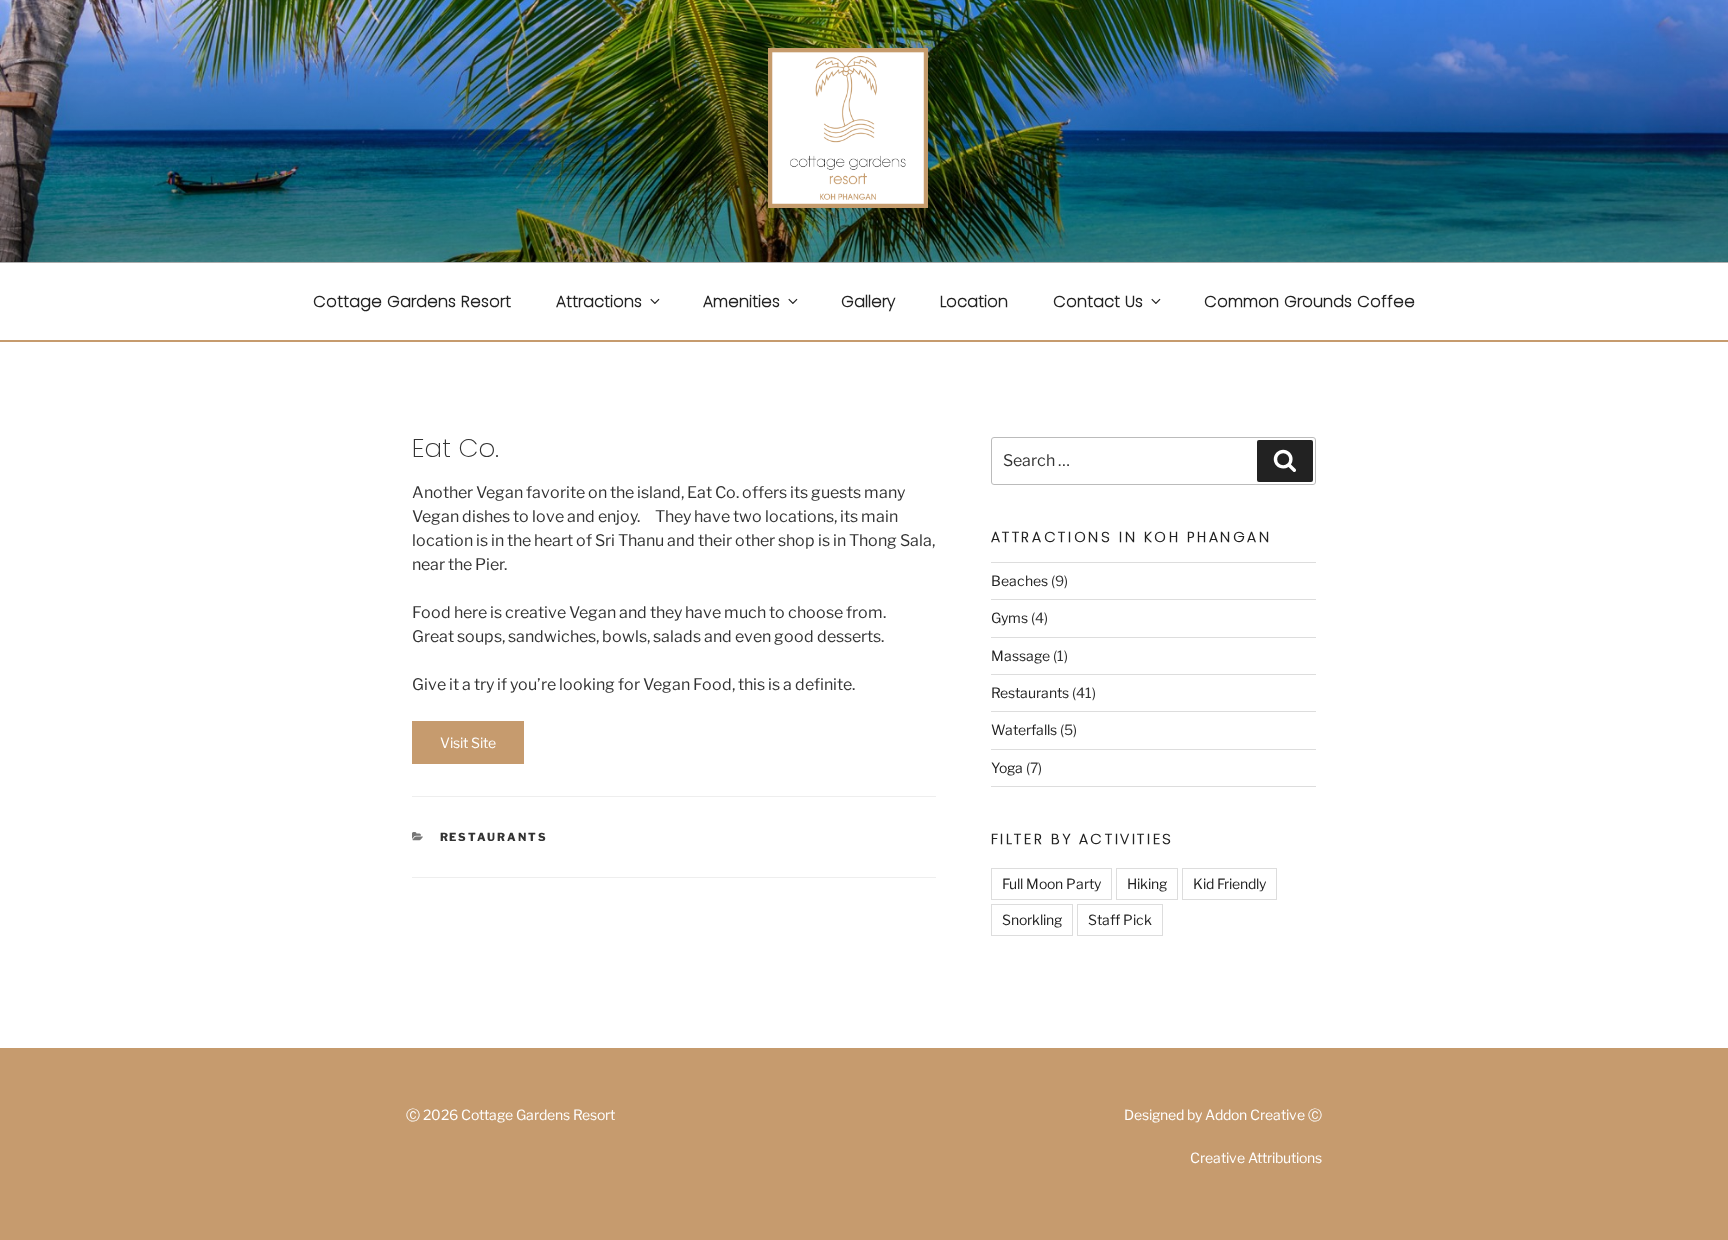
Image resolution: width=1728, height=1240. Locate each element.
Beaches (1019, 580)
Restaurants (494, 837)
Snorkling (1032, 919)
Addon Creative (1255, 1114)
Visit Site (468, 742)
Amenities (741, 301)
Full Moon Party (1051, 883)
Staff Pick (1120, 919)
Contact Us (1098, 301)
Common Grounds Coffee (1309, 301)
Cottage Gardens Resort (412, 301)
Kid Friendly (1229, 883)
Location (974, 301)
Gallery (868, 301)
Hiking (1147, 883)
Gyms (1009, 617)
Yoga (1007, 767)
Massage (1020, 655)
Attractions (599, 301)
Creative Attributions (1256, 1157)
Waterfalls (1024, 729)
